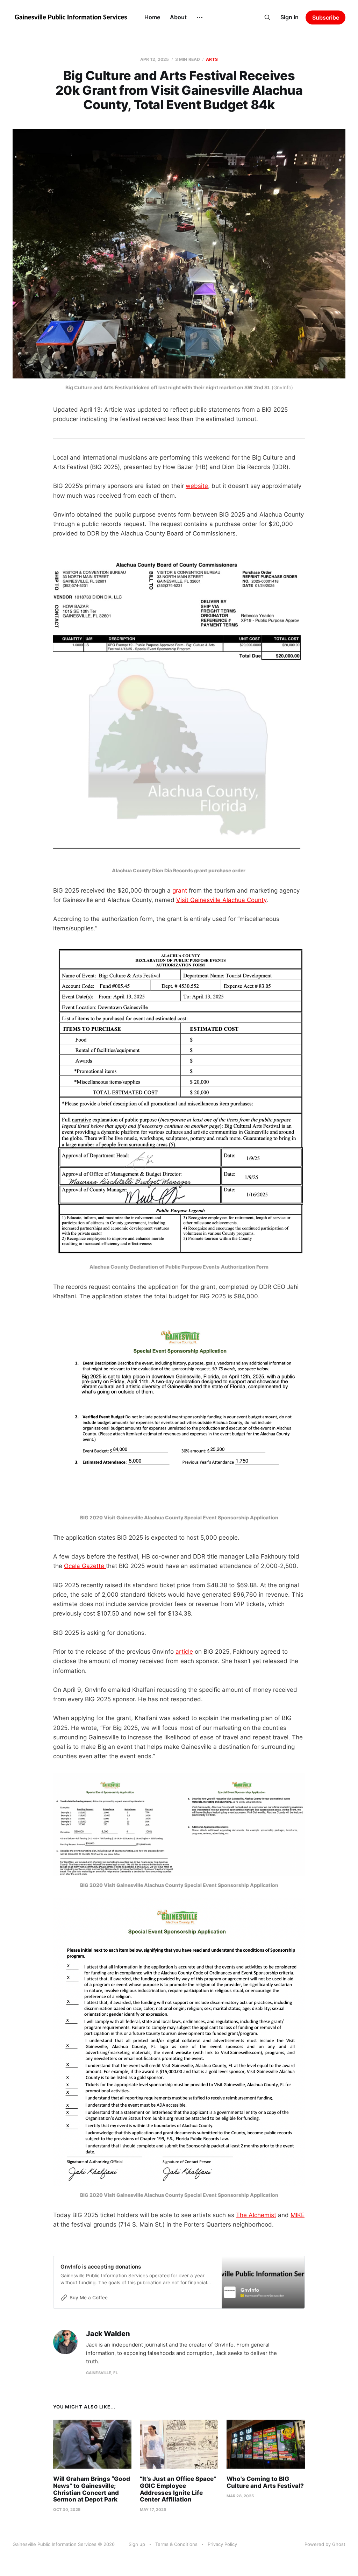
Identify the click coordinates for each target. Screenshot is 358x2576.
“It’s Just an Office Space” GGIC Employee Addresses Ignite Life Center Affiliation (178, 2489)
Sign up (137, 2544)
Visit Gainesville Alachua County (221, 900)
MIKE (298, 2215)
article (184, 1652)
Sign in (289, 17)
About (178, 17)
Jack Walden (108, 2334)
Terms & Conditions (176, 2544)
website (197, 486)
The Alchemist (256, 2215)
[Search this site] (267, 17)
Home (152, 17)
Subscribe (326, 17)
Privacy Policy (222, 2544)
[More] (200, 17)
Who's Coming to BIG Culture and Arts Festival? (265, 2482)
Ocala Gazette (85, 1566)
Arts (212, 59)
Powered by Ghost (325, 2544)
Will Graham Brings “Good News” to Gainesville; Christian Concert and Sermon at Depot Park (92, 2489)
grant (180, 890)
